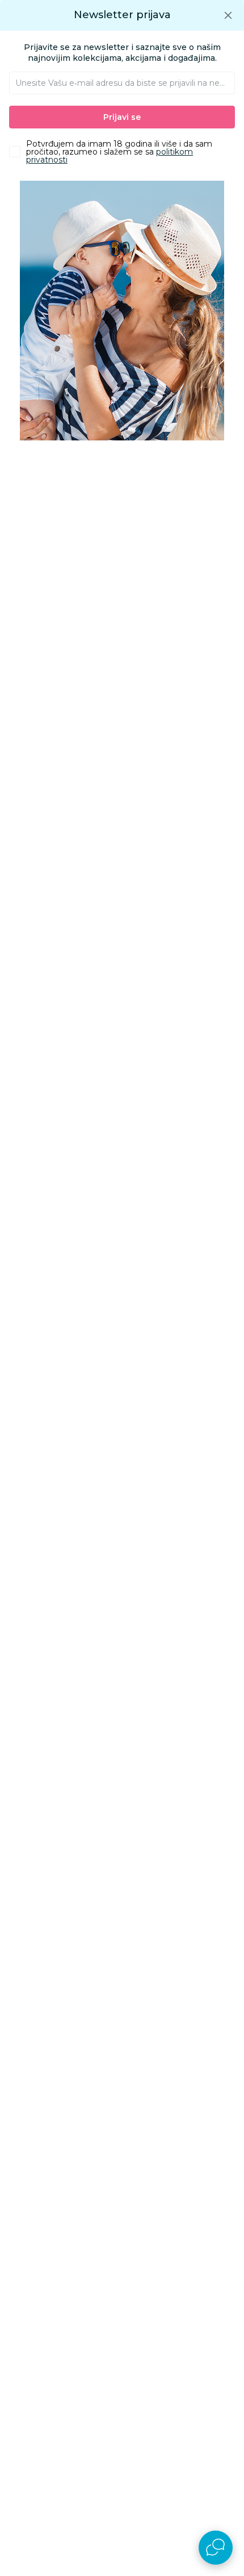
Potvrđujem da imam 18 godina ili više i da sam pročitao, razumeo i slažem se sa (119, 152)
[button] (228, 15)
